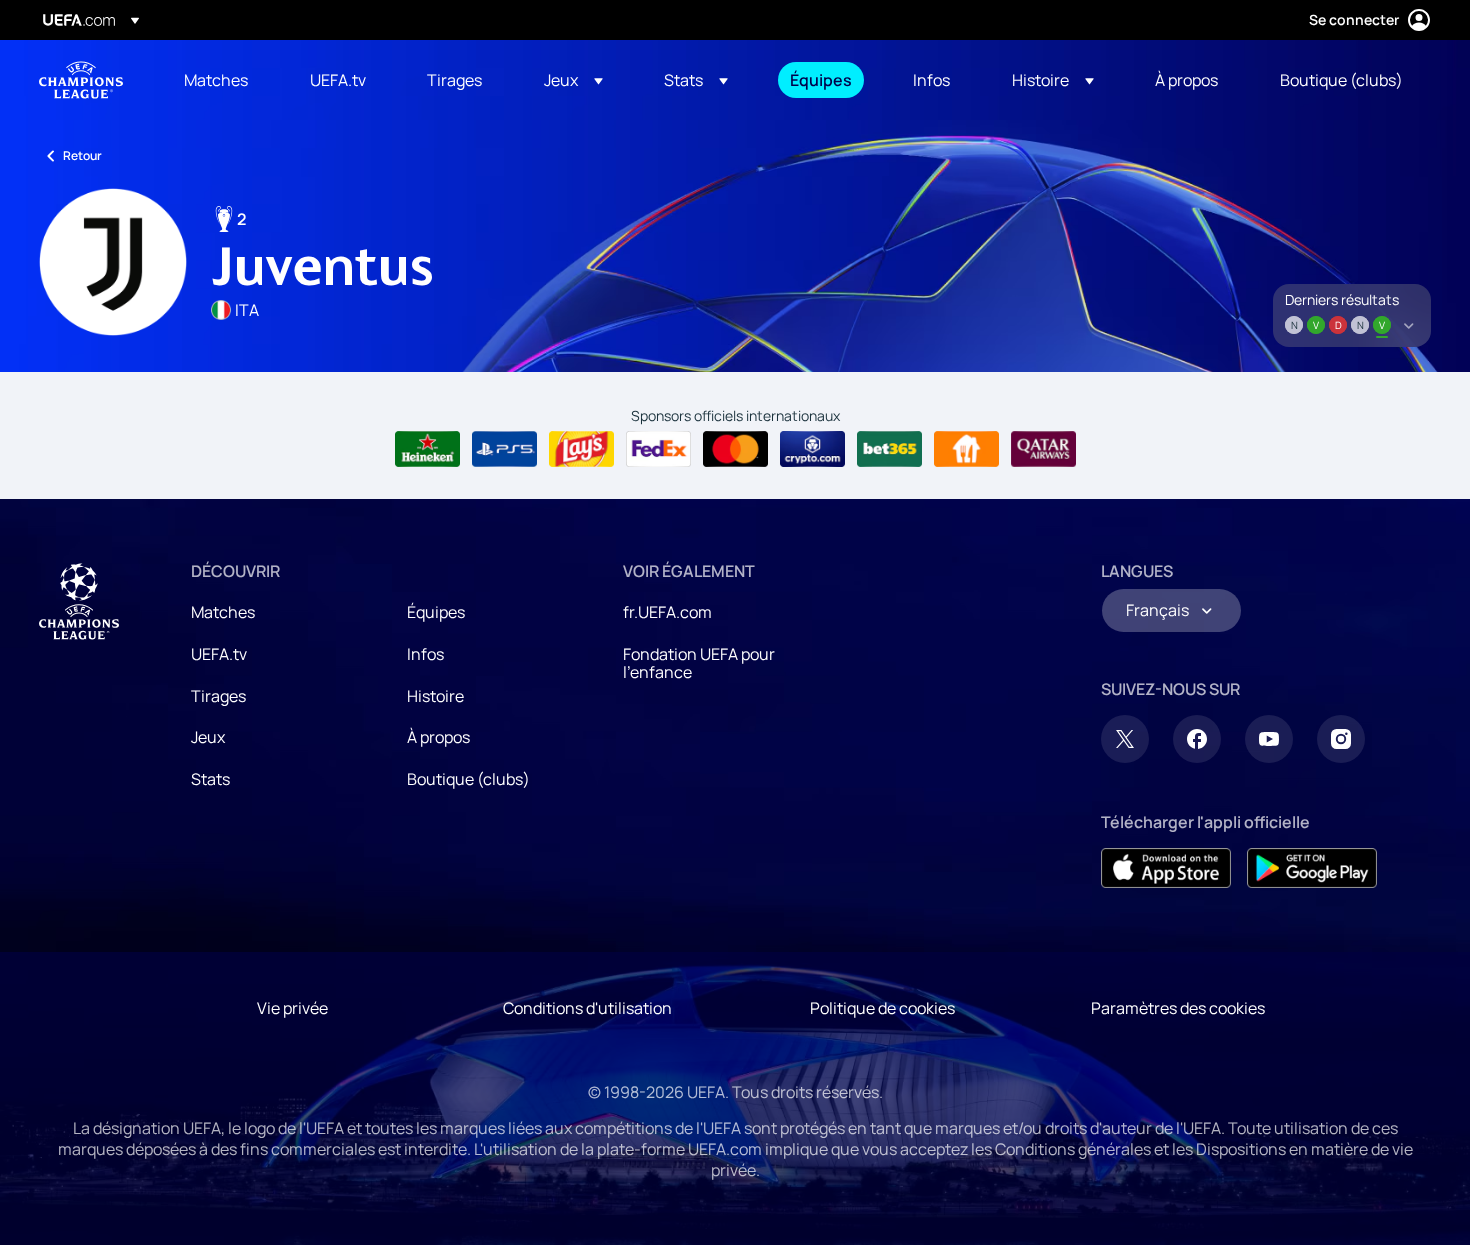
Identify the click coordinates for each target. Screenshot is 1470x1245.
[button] (573, 80)
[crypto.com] (812, 449)
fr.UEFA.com (667, 612)
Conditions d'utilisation (587, 1008)
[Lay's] (581, 449)
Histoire (435, 696)
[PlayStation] (504, 449)
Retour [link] (82, 155)
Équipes (436, 612)
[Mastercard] (735, 449)
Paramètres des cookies (1178, 1008)
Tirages (218, 696)
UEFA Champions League (81, 80)
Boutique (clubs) (468, 779)
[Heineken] (427, 449)
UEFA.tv (219, 654)
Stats (210, 779)
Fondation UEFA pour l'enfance (699, 663)
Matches (223, 612)
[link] (216, 80)
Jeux (208, 737)
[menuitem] (222, 80)
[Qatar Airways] (1043, 449)
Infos (425, 654)
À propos (438, 737)
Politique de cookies (882, 1008)
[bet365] (889, 449)
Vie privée (292, 1008)
